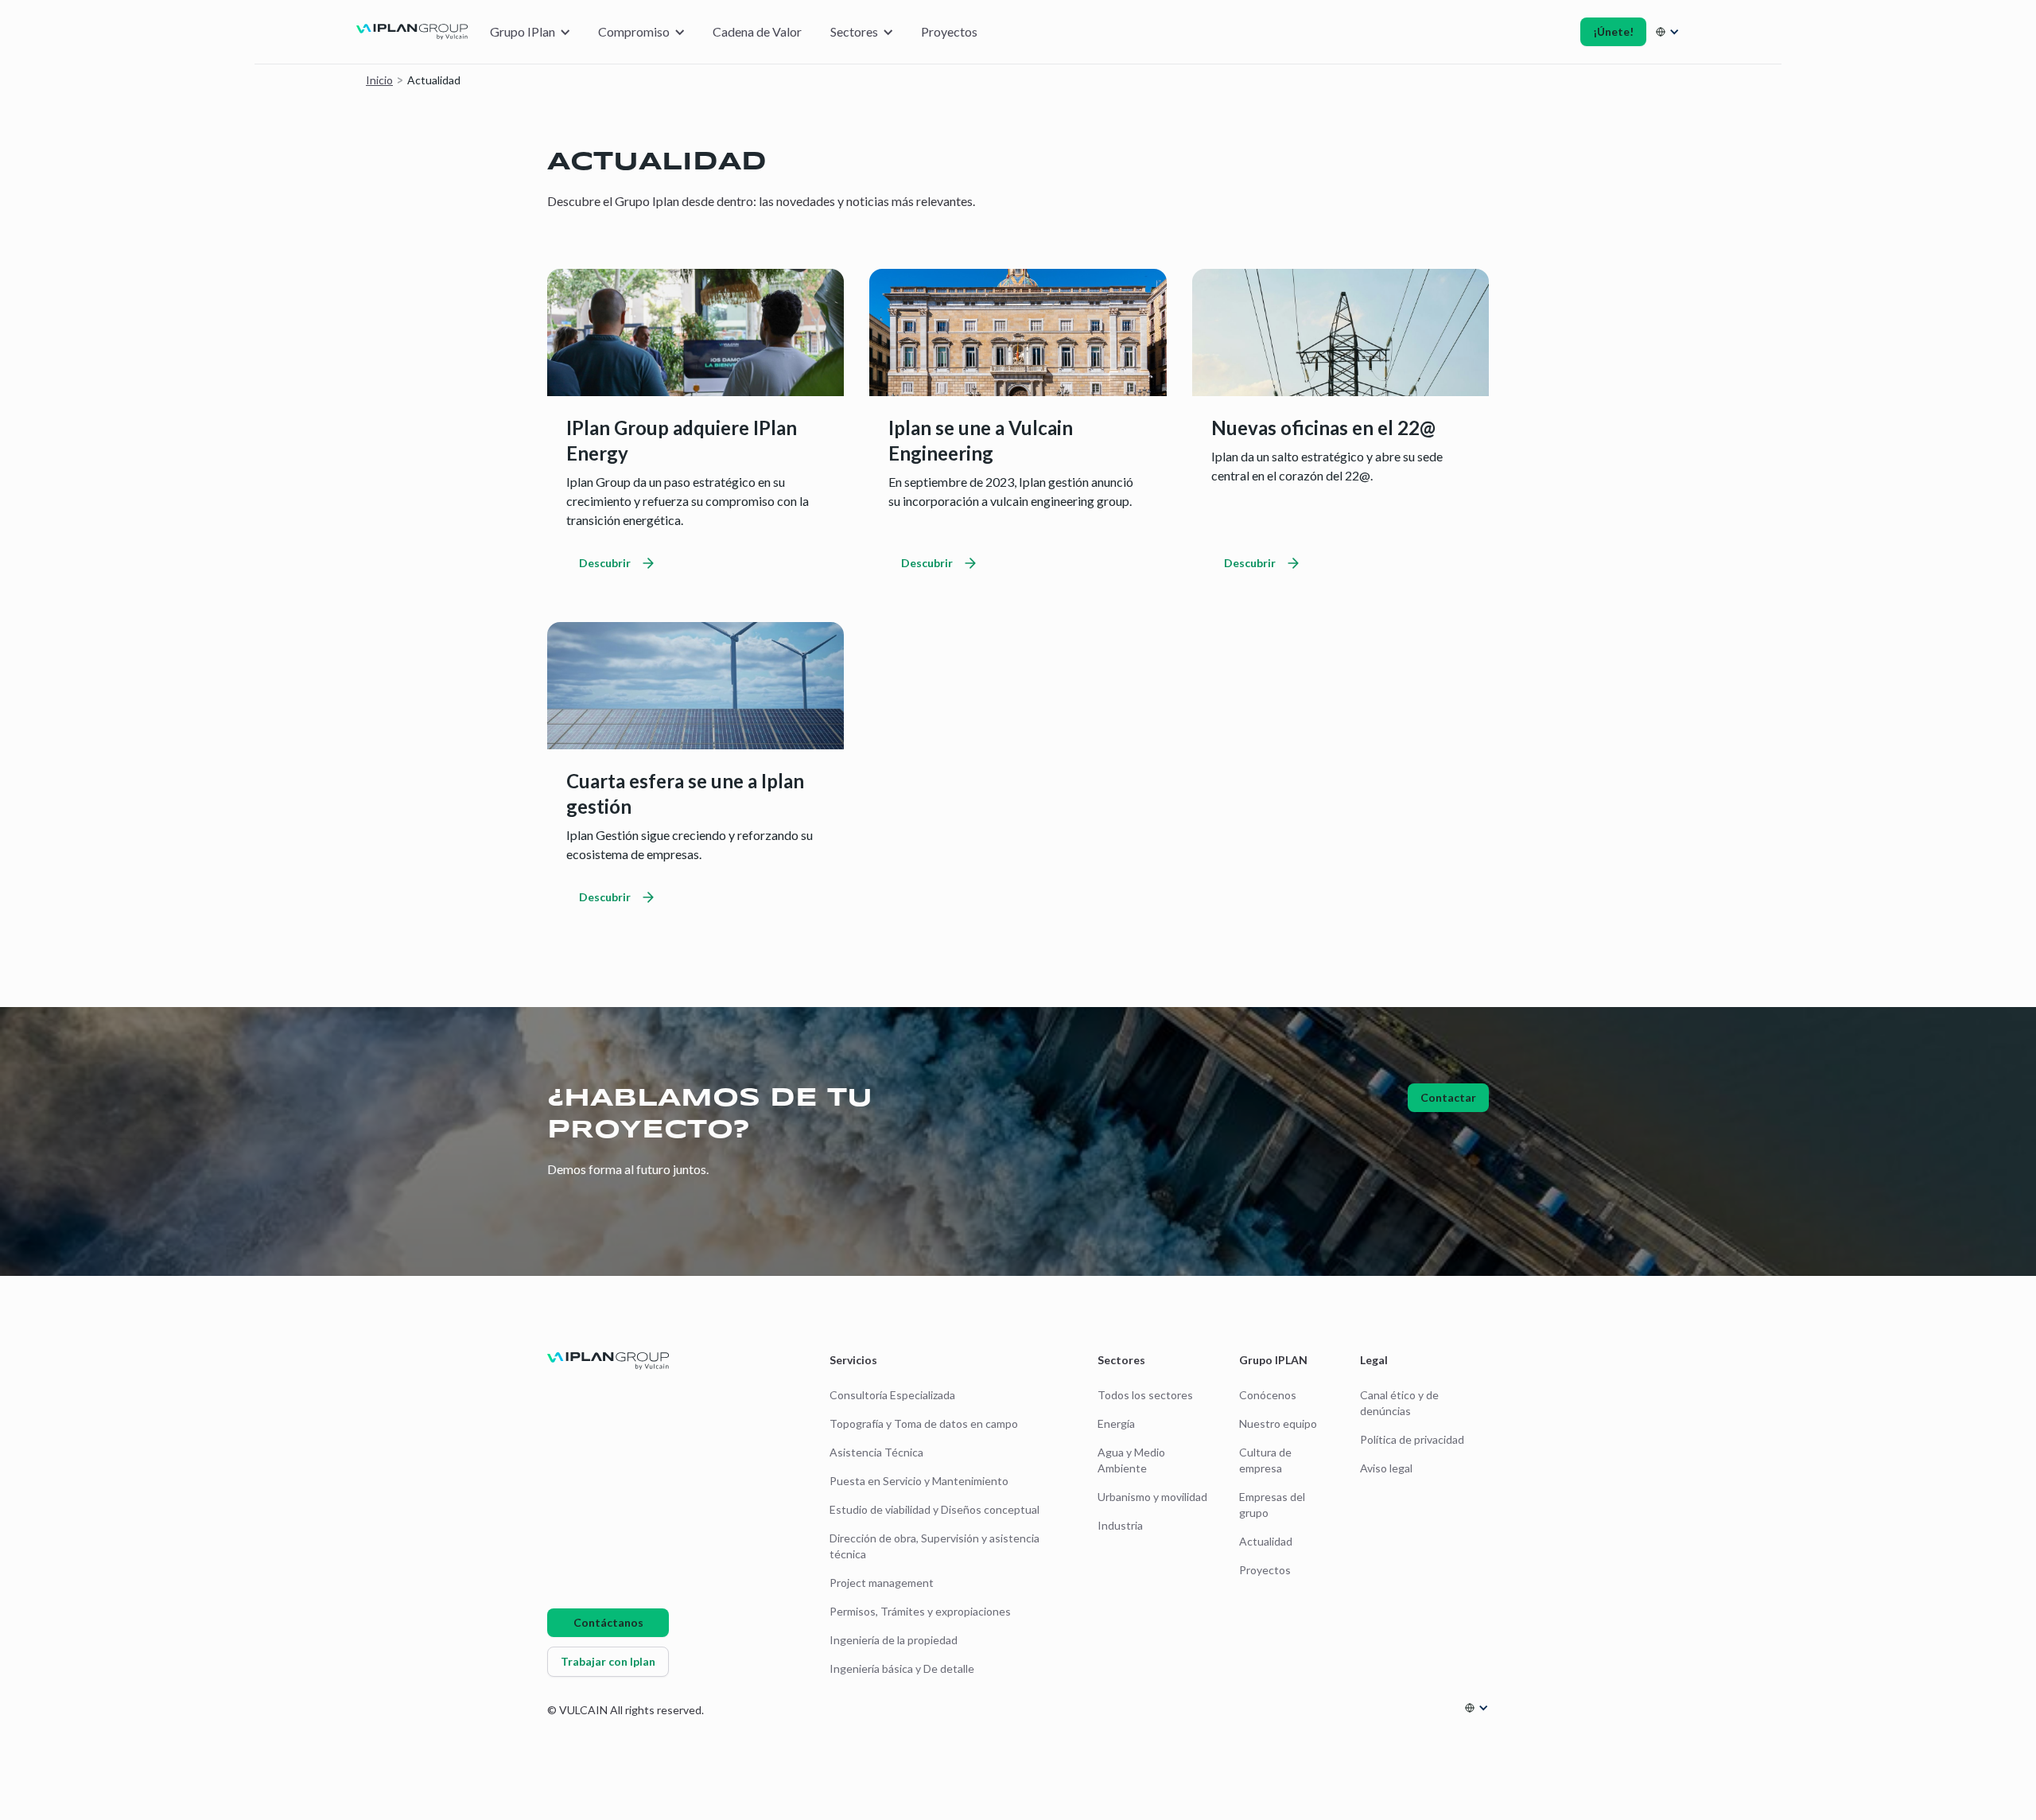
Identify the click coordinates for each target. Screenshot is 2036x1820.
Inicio (379, 80)
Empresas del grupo (1272, 1505)
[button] (530, 32)
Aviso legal (1386, 1468)
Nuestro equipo (1278, 1423)
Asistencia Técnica (876, 1452)
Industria (1120, 1525)
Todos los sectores (1145, 1395)
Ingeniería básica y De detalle (902, 1668)
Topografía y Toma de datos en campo (924, 1423)
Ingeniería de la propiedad (894, 1640)
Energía (1116, 1423)
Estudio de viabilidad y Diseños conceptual (934, 1509)
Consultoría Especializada (892, 1395)
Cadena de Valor (757, 31)
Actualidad (1266, 1541)
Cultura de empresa (1265, 1460)
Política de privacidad (1412, 1439)
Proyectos (949, 31)
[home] (412, 32)
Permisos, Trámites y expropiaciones (920, 1611)
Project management (882, 1583)
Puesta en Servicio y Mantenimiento (919, 1481)
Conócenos (1268, 1395)
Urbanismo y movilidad (1152, 1497)
